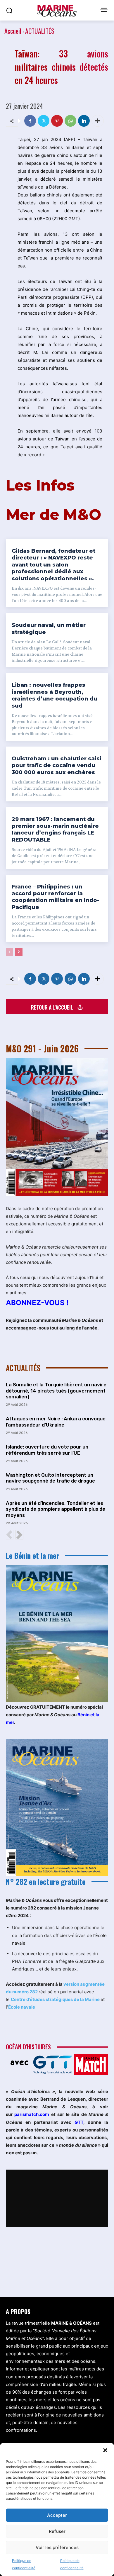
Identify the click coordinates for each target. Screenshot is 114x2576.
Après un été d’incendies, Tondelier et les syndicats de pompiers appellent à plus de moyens (56, 1509)
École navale (22, 2007)
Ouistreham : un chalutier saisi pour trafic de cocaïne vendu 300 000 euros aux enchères (57, 765)
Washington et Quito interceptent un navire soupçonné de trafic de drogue (50, 1478)
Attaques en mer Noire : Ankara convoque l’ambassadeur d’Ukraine (56, 1422)
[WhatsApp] (70, 121)
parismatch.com (32, 2114)
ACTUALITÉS (40, 31)
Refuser (57, 2531)
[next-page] (19, 952)
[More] (98, 121)
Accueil (13, 31)
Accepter (57, 2515)
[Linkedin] (84, 121)
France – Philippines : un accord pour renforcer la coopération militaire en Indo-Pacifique (55, 897)
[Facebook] (30, 121)
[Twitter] (44, 121)
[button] (105, 2450)
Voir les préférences (57, 2547)
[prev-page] (9, 952)
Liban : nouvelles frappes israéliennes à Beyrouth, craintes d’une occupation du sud (55, 695)
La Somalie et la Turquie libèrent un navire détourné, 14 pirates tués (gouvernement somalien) (56, 1391)
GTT (79, 2122)
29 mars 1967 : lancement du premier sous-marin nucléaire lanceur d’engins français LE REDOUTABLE (55, 830)
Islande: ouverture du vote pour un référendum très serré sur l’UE (47, 1450)
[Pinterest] (57, 121)
